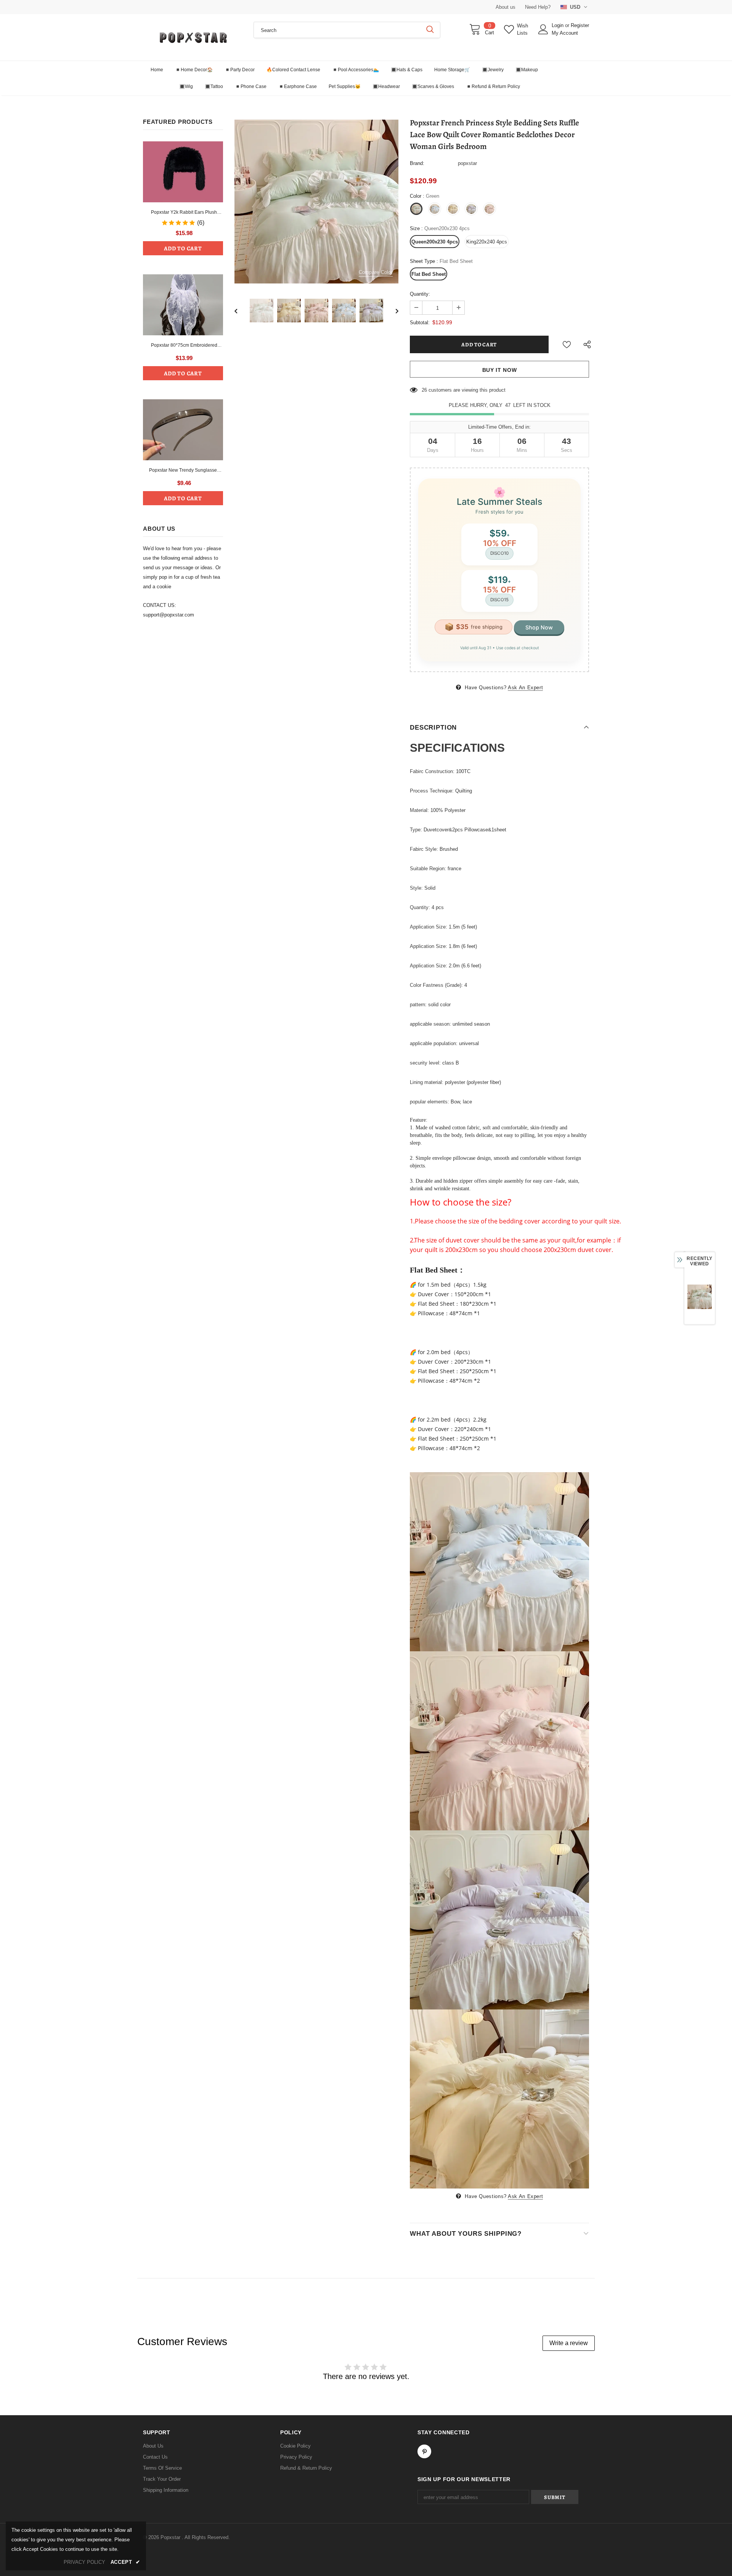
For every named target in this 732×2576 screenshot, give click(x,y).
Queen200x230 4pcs (435, 242)
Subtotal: (420, 323)
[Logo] (193, 37)
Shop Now (539, 627)
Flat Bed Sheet (429, 274)
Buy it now (500, 370)
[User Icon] (543, 29)
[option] (316, 202)
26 (424, 390)
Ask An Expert (525, 688)
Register (580, 25)
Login (558, 25)
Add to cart (183, 248)
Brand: (417, 163)
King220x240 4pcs (487, 242)
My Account (565, 33)
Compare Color (376, 272)
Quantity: (420, 294)
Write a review (569, 2343)
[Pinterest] (424, 2451)
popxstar (467, 163)
